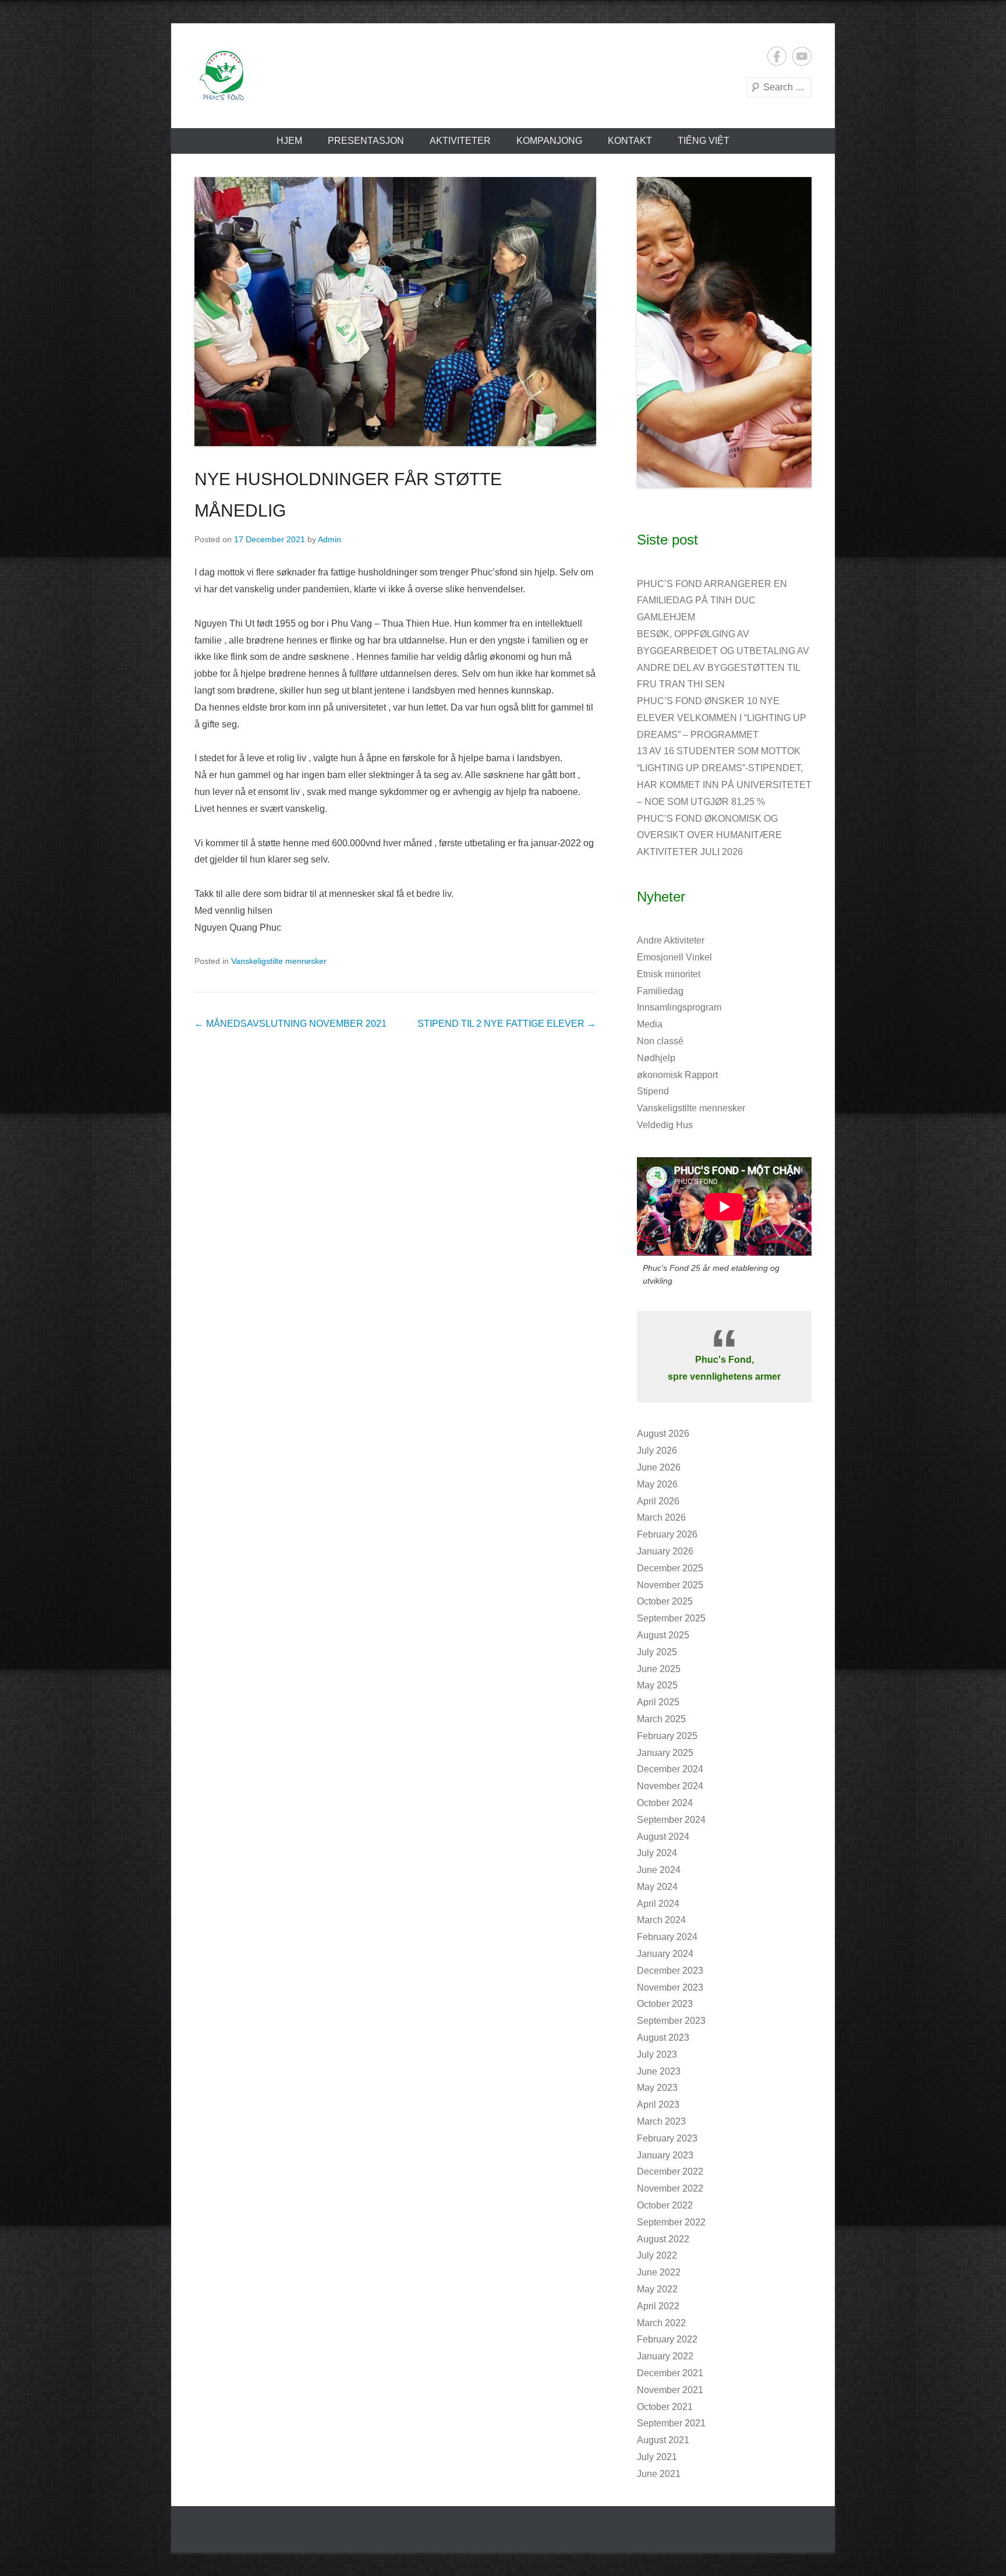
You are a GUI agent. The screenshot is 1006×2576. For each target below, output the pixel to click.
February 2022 (667, 2339)
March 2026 (661, 1517)
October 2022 (665, 2205)
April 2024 (658, 1904)
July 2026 (657, 1450)
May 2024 (657, 1887)
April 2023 (658, 2105)
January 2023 (665, 2155)
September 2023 (671, 2021)
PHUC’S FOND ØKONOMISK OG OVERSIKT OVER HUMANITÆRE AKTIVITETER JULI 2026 (709, 835)
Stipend (653, 1091)
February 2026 (667, 1534)
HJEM (289, 141)
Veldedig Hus (665, 1125)
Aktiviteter (460, 141)
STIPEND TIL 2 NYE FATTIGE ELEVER (507, 1024)
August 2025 (663, 1635)
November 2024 (670, 1786)
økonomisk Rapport (677, 1075)
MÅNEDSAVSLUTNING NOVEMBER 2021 (291, 1024)
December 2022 (670, 2172)
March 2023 (661, 2121)
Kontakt (630, 141)
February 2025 (667, 1736)
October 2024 (665, 1803)
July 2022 (657, 2255)
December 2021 (670, 2373)
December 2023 (670, 1971)
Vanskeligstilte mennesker (279, 961)
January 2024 (665, 1954)
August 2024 (663, 1837)
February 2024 (667, 1937)
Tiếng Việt (704, 141)
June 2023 (659, 2071)
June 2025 (659, 1669)
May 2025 (657, 1685)
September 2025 (671, 1618)
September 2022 (671, 2222)
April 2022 (658, 2306)
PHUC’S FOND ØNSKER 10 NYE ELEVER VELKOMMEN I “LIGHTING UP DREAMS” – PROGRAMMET (722, 718)
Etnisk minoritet (669, 974)
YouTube (802, 56)
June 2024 (659, 1870)
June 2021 (659, 2474)
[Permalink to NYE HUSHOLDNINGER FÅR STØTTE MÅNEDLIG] (395, 312)
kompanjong (549, 141)
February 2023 (667, 2138)
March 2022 (661, 2323)
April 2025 (658, 1702)
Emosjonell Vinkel (674, 957)
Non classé (660, 1041)
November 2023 (670, 1987)
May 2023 (657, 2088)
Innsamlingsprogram (679, 1007)
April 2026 (658, 1501)
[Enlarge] (796, 192)
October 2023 (665, 2004)
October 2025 (665, 1601)
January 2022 (665, 2356)
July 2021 (657, 2457)
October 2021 (665, 2407)
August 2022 (663, 2239)
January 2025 (665, 1753)
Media (650, 1024)
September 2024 (671, 1820)
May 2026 (657, 1484)
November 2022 (670, 2188)
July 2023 (657, 2054)
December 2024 (670, 1769)
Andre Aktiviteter (671, 940)
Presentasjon (366, 141)
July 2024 (657, 1853)
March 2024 (661, 1920)
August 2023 (663, 2038)
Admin (330, 539)
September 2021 (671, 2423)
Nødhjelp (656, 1058)
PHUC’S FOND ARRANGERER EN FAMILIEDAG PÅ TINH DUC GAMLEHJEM (712, 601)
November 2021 (670, 2390)
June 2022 (659, 2272)
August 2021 (663, 2440)
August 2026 (663, 1434)
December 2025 (670, 1568)
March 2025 (661, 1719)
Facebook (777, 56)
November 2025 (670, 1585)
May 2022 (657, 2289)
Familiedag (660, 991)
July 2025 (657, 1652)
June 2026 (659, 1467)
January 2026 (665, 1551)
